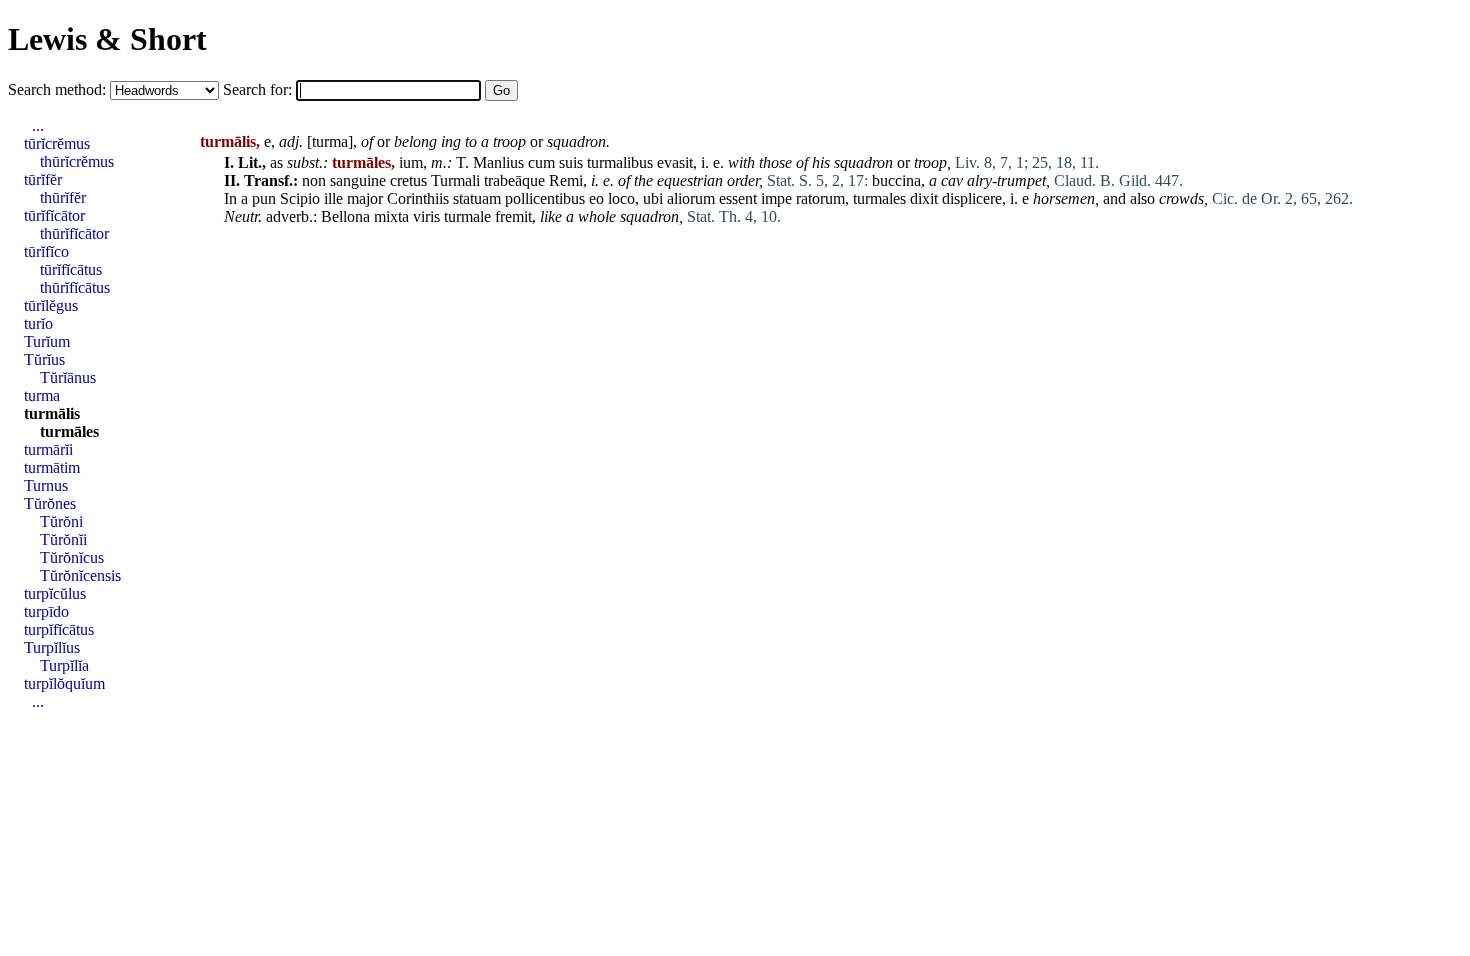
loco (621, 198)
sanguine (358, 180)
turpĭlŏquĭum (64, 683)
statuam (477, 198)
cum (541, 162)
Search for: (259, 89)
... (38, 125)
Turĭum (47, 341)
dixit (924, 198)
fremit (513, 216)
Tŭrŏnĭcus (72, 557)
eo (596, 198)
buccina (896, 180)
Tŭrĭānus (68, 377)
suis (571, 162)
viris (426, 216)
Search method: (59, 89)
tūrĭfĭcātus (71, 269)
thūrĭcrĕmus (77, 161)
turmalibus (620, 162)
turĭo (38, 323)
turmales (879, 198)
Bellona (345, 216)
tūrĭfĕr (43, 179)
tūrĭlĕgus (51, 305)
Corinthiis (418, 198)
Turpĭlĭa (64, 665)
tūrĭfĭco (46, 251)
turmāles (69, 431)
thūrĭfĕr (63, 197)
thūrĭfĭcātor (74, 233)
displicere (972, 198)
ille (333, 198)
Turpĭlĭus (52, 647)
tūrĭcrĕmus (57, 143)
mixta (391, 216)
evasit (675, 162)
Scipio (300, 198)
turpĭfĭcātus (59, 629)
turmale (467, 216)
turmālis (52, 413)
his (821, 162)
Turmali (455, 180)
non (314, 180)
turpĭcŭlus (55, 593)
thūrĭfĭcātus (75, 287)
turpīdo (46, 611)
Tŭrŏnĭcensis (80, 575)
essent (738, 198)
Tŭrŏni (61, 521)
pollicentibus (545, 198)
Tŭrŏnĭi (63, 539)
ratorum (820, 198)
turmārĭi (48, 449)
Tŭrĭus (44, 359)
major (365, 198)
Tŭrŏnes (50, 503)
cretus (408, 180)
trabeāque (514, 180)
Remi (566, 180)
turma (330, 141)
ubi (653, 198)
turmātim (52, 467)
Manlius (498, 162)
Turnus (46, 485)
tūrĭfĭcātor (54, 215)
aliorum (691, 198)
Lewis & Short (107, 39)
